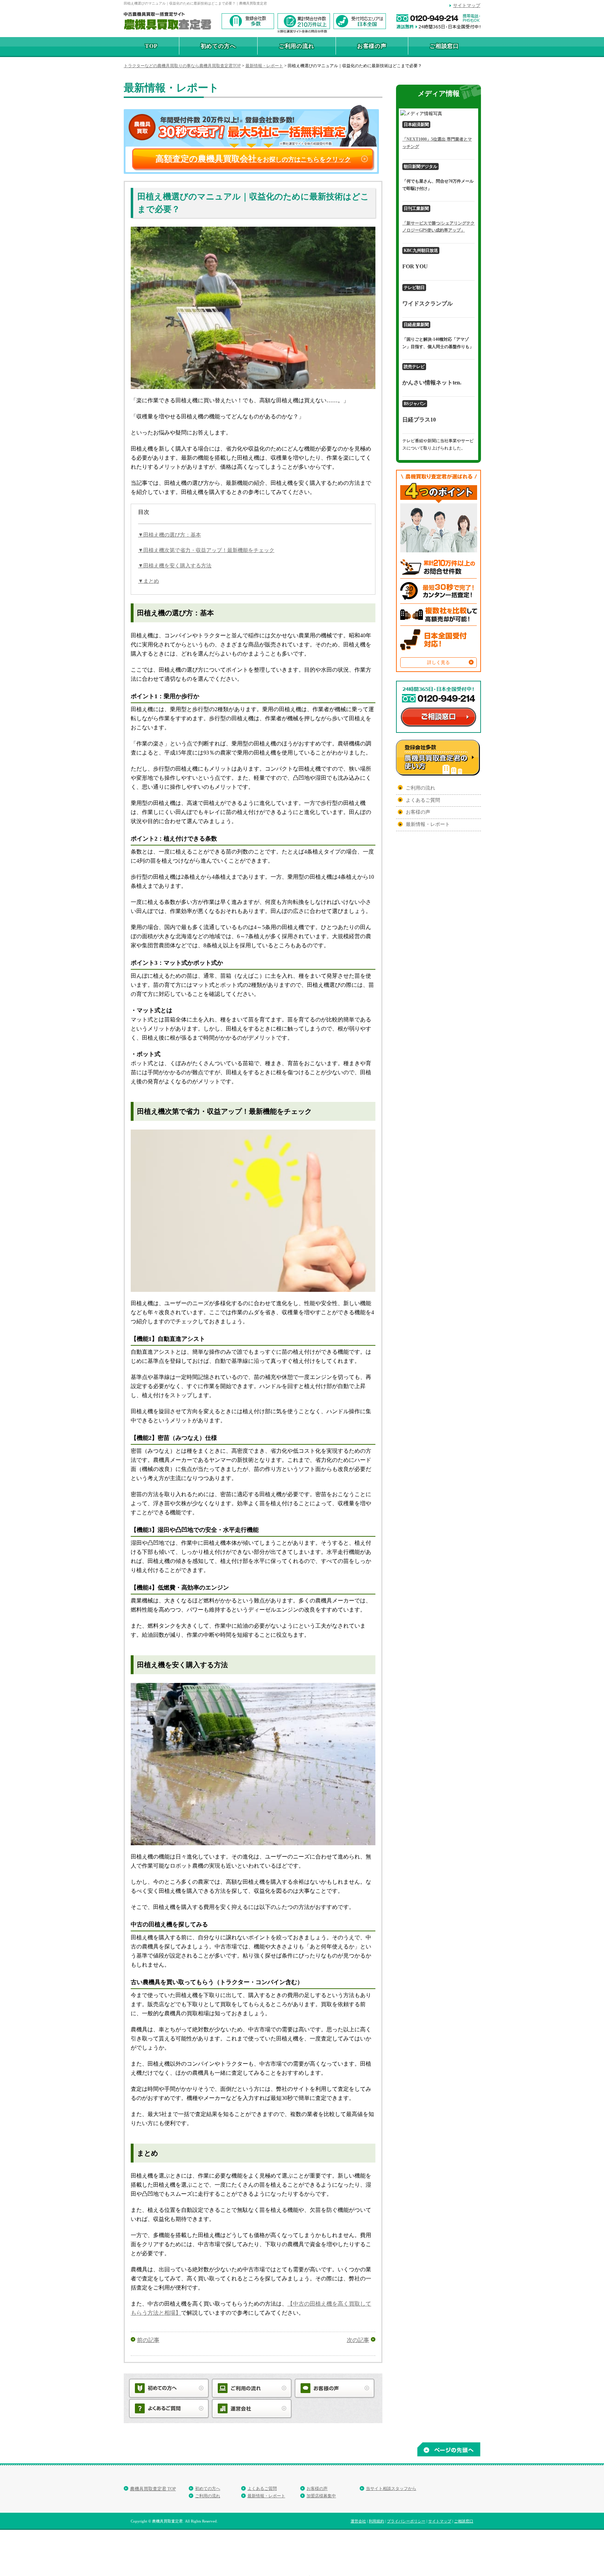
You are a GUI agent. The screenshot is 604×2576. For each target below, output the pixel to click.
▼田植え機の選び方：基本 (170, 535)
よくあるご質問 (423, 800)
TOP (151, 46)
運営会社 (358, 2521)
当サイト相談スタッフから (391, 2489)
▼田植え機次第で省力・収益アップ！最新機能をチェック (206, 550)
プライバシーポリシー (406, 2521)
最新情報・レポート (428, 824)
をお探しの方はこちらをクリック (253, 159)
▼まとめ (149, 581)
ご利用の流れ (297, 46)
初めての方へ (218, 46)
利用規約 (376, 2521)
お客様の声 (372, 46)
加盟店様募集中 (321, 2496)
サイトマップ (467, 5)
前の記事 (148, 2340)
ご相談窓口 (444, 46)
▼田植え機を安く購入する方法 (175, 566)
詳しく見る (438, 662)
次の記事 (358, 2340)
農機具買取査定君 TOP (153, 2489)
